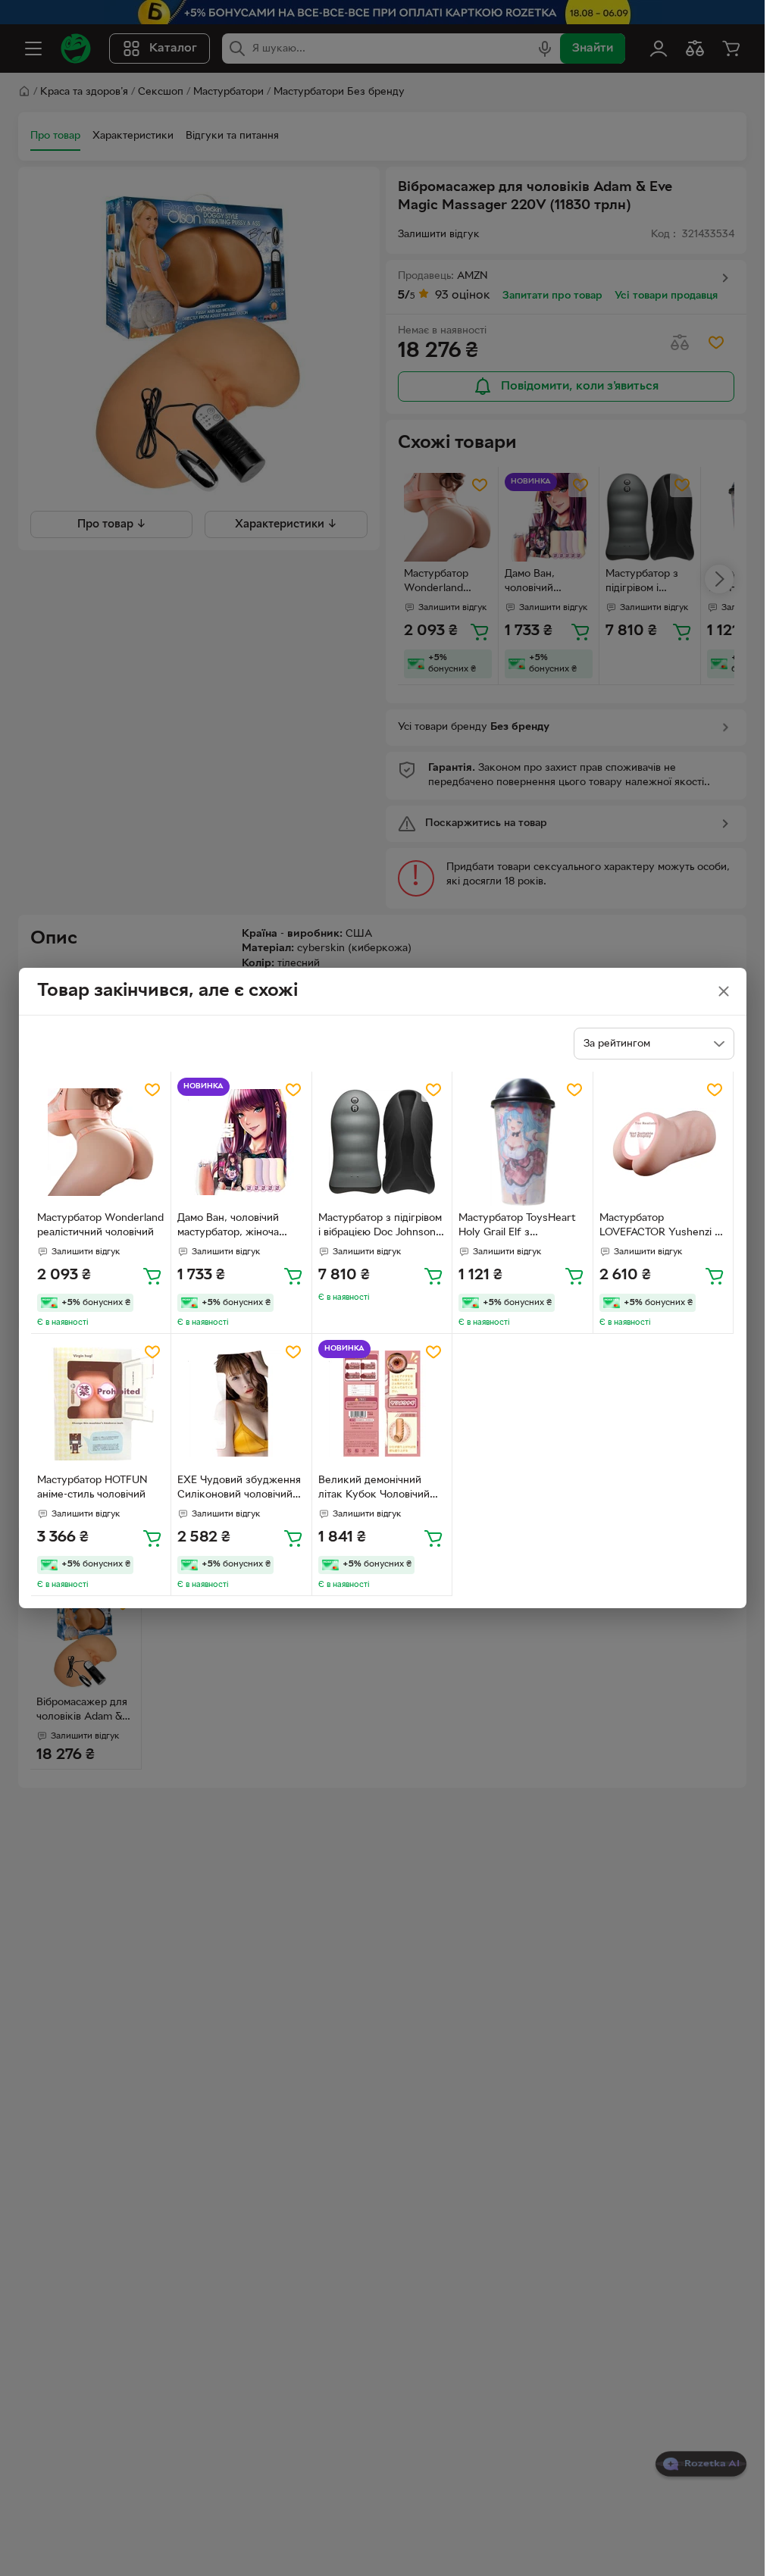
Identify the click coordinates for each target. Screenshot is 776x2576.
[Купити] (152, 1275)
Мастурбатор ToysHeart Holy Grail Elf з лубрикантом (517, 1227)
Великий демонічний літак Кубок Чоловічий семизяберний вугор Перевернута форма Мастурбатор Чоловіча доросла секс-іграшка (374, 1489)
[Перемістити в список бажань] (152, 1090)
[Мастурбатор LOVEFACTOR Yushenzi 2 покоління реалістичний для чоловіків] (663, 1142)
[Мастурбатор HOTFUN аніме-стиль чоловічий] (101, 1404)
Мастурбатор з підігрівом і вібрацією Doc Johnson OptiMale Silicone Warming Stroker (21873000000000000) (380, 1227)
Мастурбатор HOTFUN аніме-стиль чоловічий (92, 1488)
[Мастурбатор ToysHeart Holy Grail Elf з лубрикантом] (523, 1142)
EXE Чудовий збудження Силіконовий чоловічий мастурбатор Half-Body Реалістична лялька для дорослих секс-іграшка (239, 1489)
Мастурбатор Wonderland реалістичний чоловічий (100, 1225)
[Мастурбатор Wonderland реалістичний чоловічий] (101, 1142)
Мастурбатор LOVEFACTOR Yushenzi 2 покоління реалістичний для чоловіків (660, 1227)
